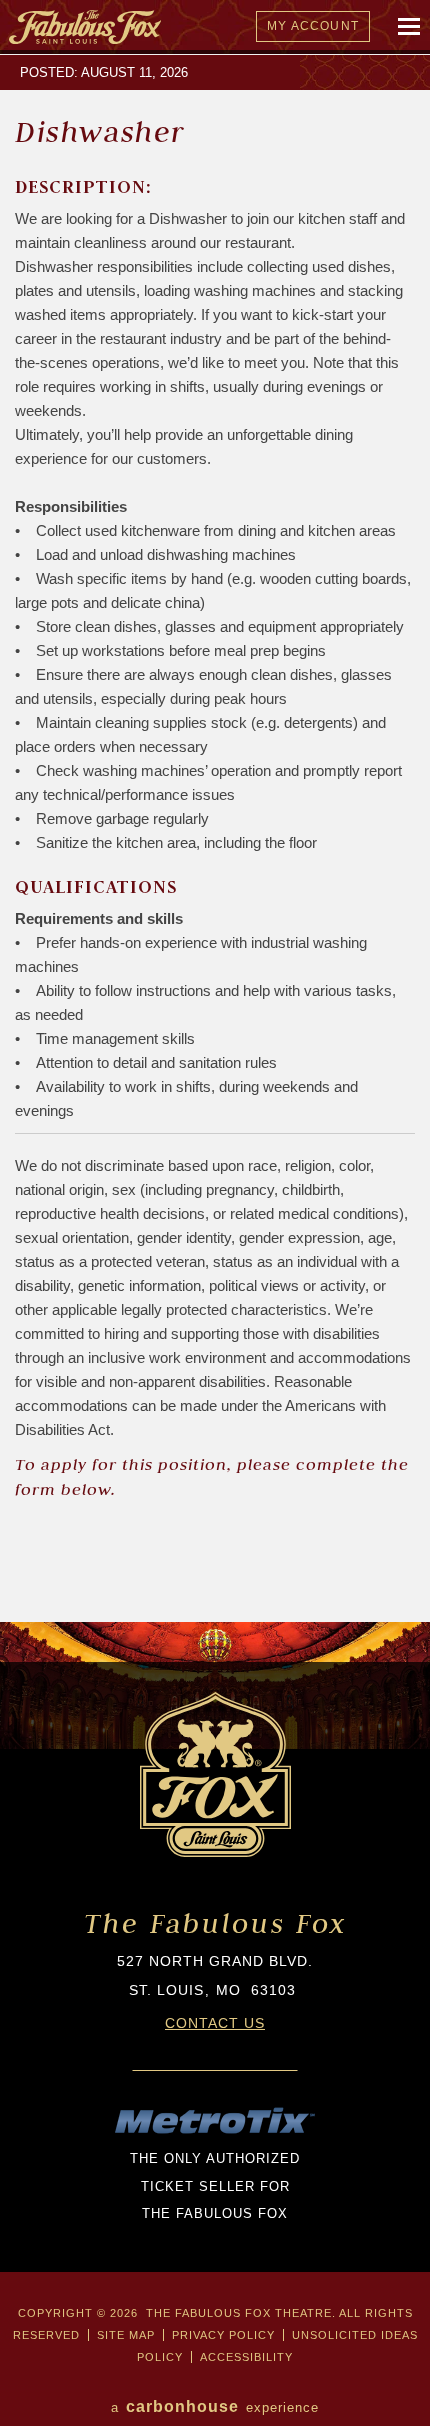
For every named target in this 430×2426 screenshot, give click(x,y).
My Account (313, 26)
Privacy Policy (223, 2335)
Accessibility (246, 2357)
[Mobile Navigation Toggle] (410, 27)
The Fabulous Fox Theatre (183, 27)
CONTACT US (215, 2023)
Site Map (126, 2335)
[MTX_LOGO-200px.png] (215, 2131)
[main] (215, 838)
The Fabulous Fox (215, 1923)
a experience (215, 2406)
